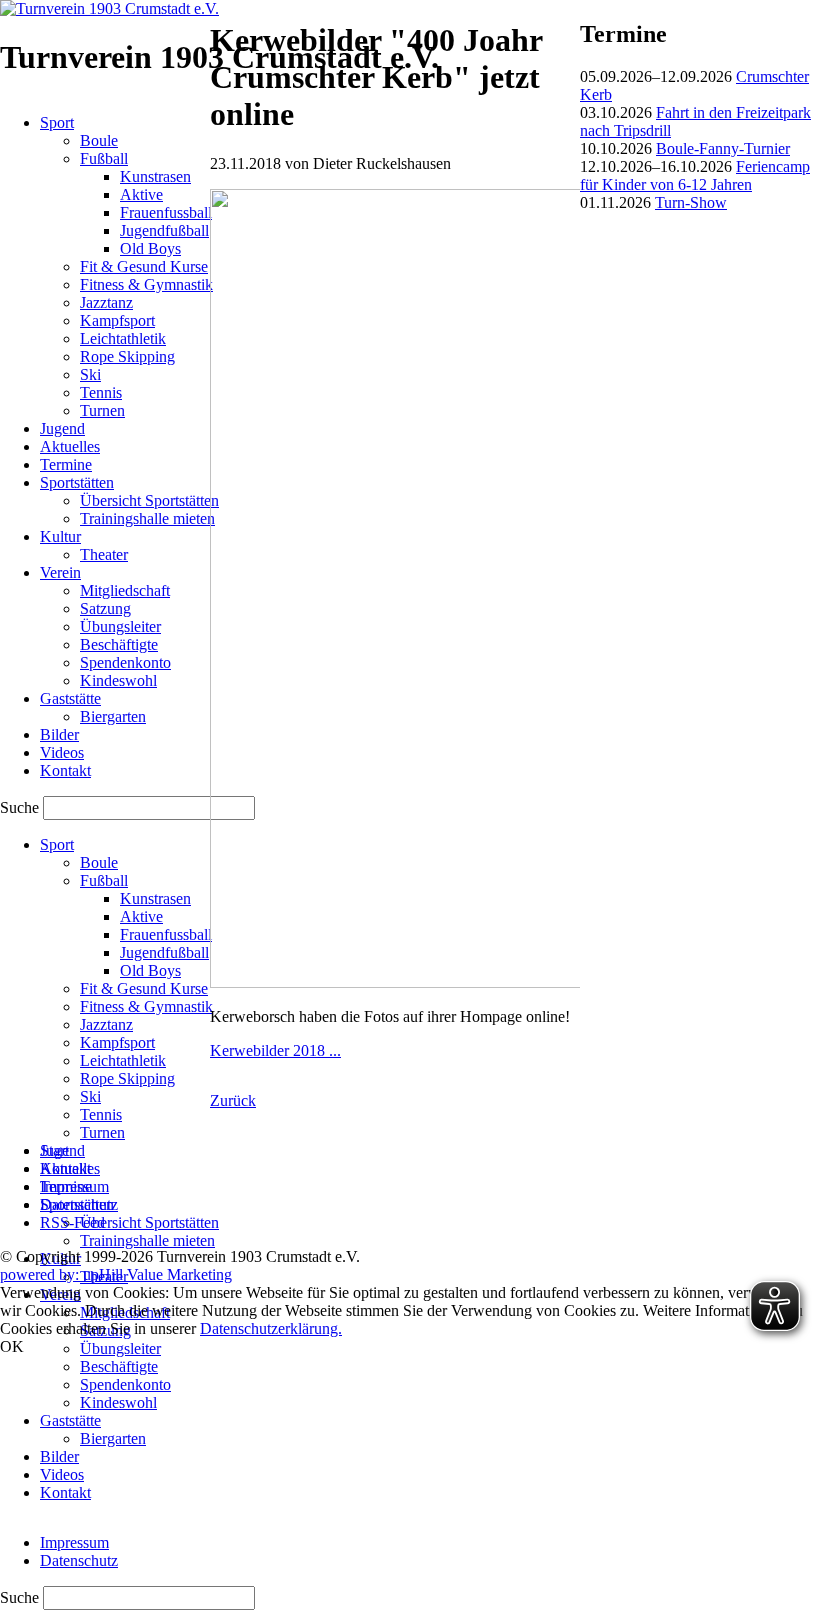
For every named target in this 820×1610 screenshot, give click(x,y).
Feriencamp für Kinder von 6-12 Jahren (695, 175)
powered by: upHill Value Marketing (116, 1274)
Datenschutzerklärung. (271, 1328)
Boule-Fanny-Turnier (723, 148)
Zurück (233, 1100)
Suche (21, 1597)
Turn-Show (691, 202)
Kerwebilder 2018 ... (275, 1050)
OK (12, 1346)
